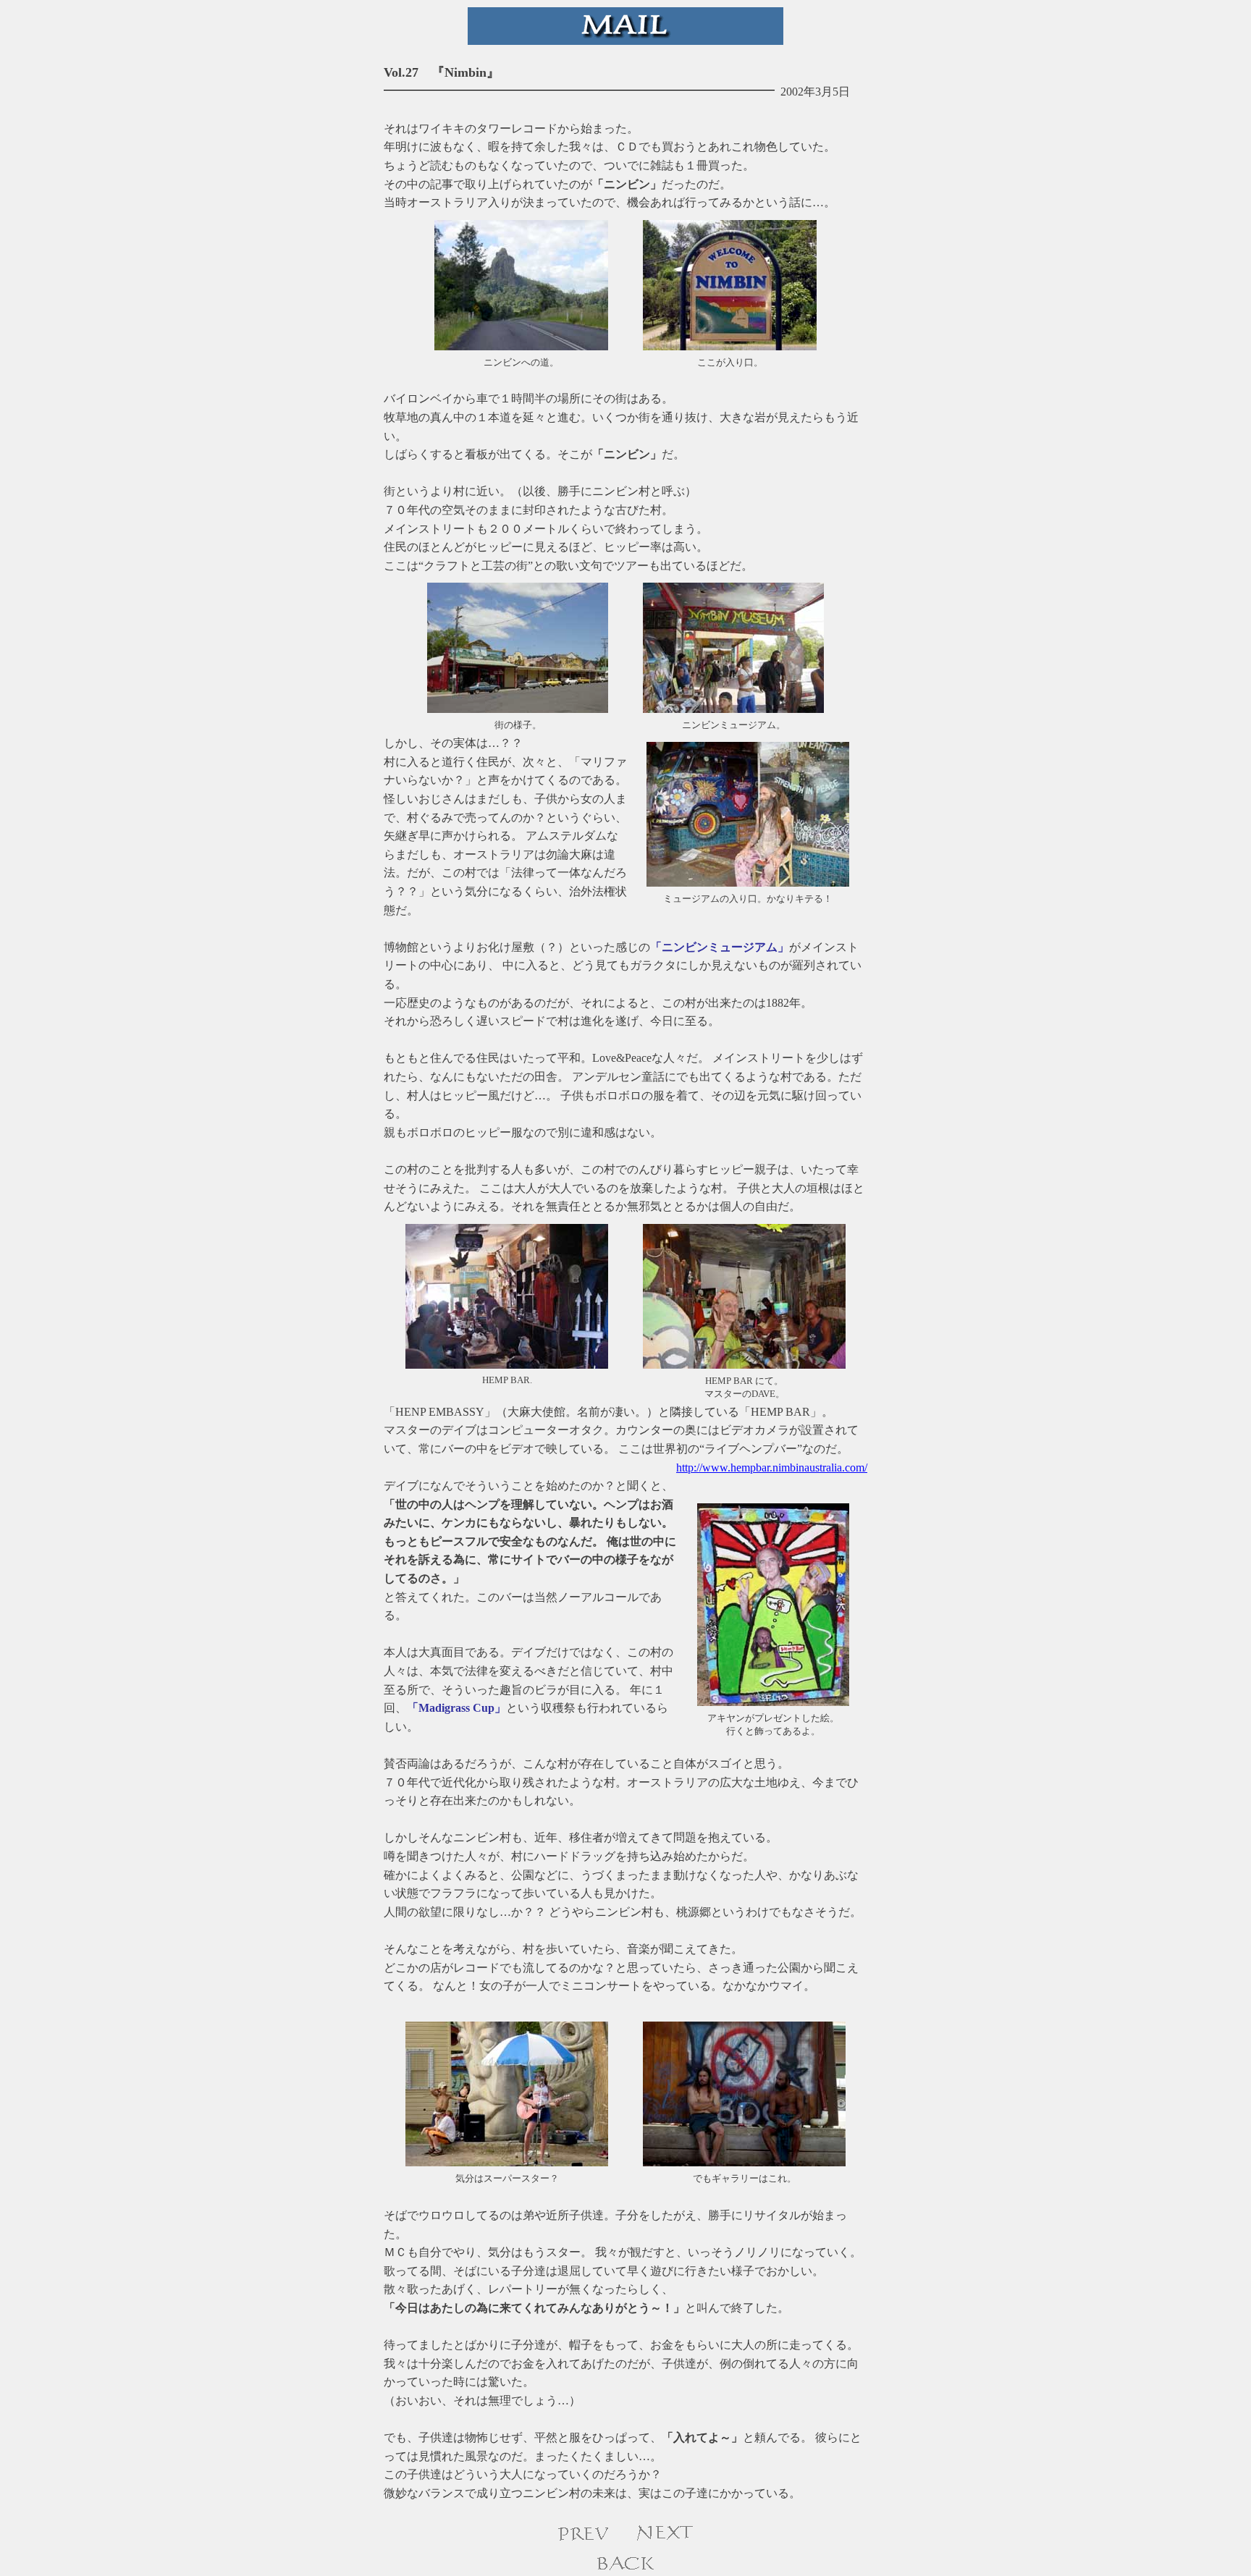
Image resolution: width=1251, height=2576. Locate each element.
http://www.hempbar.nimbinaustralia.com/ (772, 1468)
